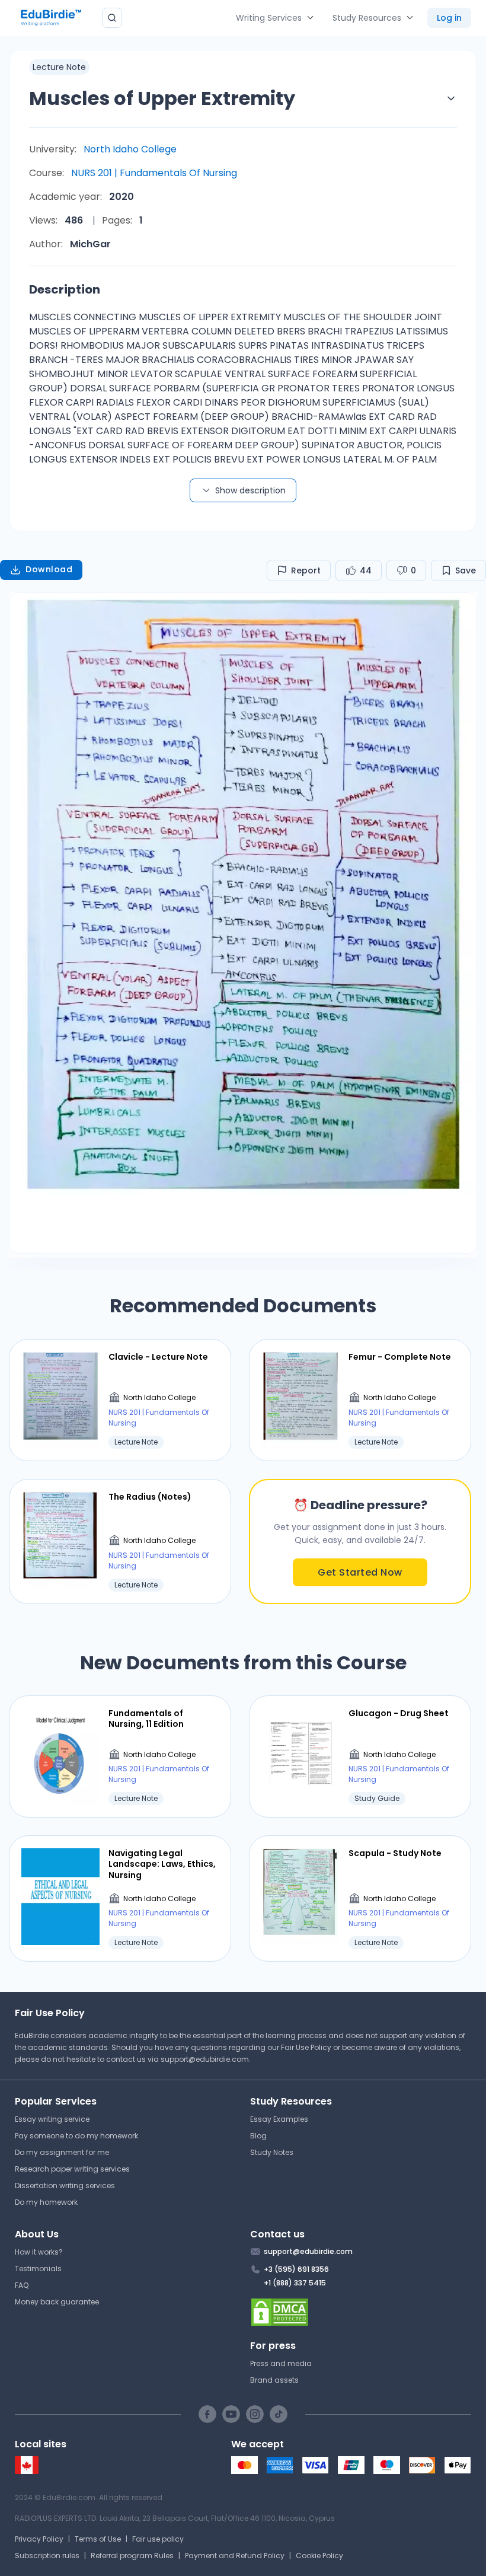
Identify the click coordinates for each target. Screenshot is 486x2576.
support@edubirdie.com (205, 2059)
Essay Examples (279, 2119)
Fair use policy (158, 2539)
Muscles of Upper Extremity (162, 98)
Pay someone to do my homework (76, 2136)
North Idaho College (130, 149)
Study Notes (272, 2152)
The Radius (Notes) (150, 1497)
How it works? (39, 2252)
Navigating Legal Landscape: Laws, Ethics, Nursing (162, 1864)
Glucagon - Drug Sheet (399, 1713)
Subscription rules (47, 2556)
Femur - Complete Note (400, 1357)
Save (466, 570)
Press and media (281, 2363)
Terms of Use (98, 2539)
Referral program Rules (132, 2556)
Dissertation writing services (65, 2186)
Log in (449, 18)
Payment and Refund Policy (235, 2556)
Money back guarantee (57, 2302)
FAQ (22, 2285)
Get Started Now (360, 1572)
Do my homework (46, 2202)
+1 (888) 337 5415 (295, 2283)
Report (306, 570)
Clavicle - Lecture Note (158, 1357)
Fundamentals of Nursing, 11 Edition (146, 1719)
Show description (250, 490)
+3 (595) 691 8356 (296, 2269)
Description (65, 289)
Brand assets (274, 2380)
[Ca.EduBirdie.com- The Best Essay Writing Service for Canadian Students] (27, 2471)
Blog (258, 2136)
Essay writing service (52, 2119)
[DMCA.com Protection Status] (361, 2312)
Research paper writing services (72, 2169)
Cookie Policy (319, 2556)
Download (49, 569)
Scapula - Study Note (395, 1853)
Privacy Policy (39, 2539)
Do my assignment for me (62, 2152)
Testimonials (38, 2269)
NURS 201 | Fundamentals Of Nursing (154, 173)
